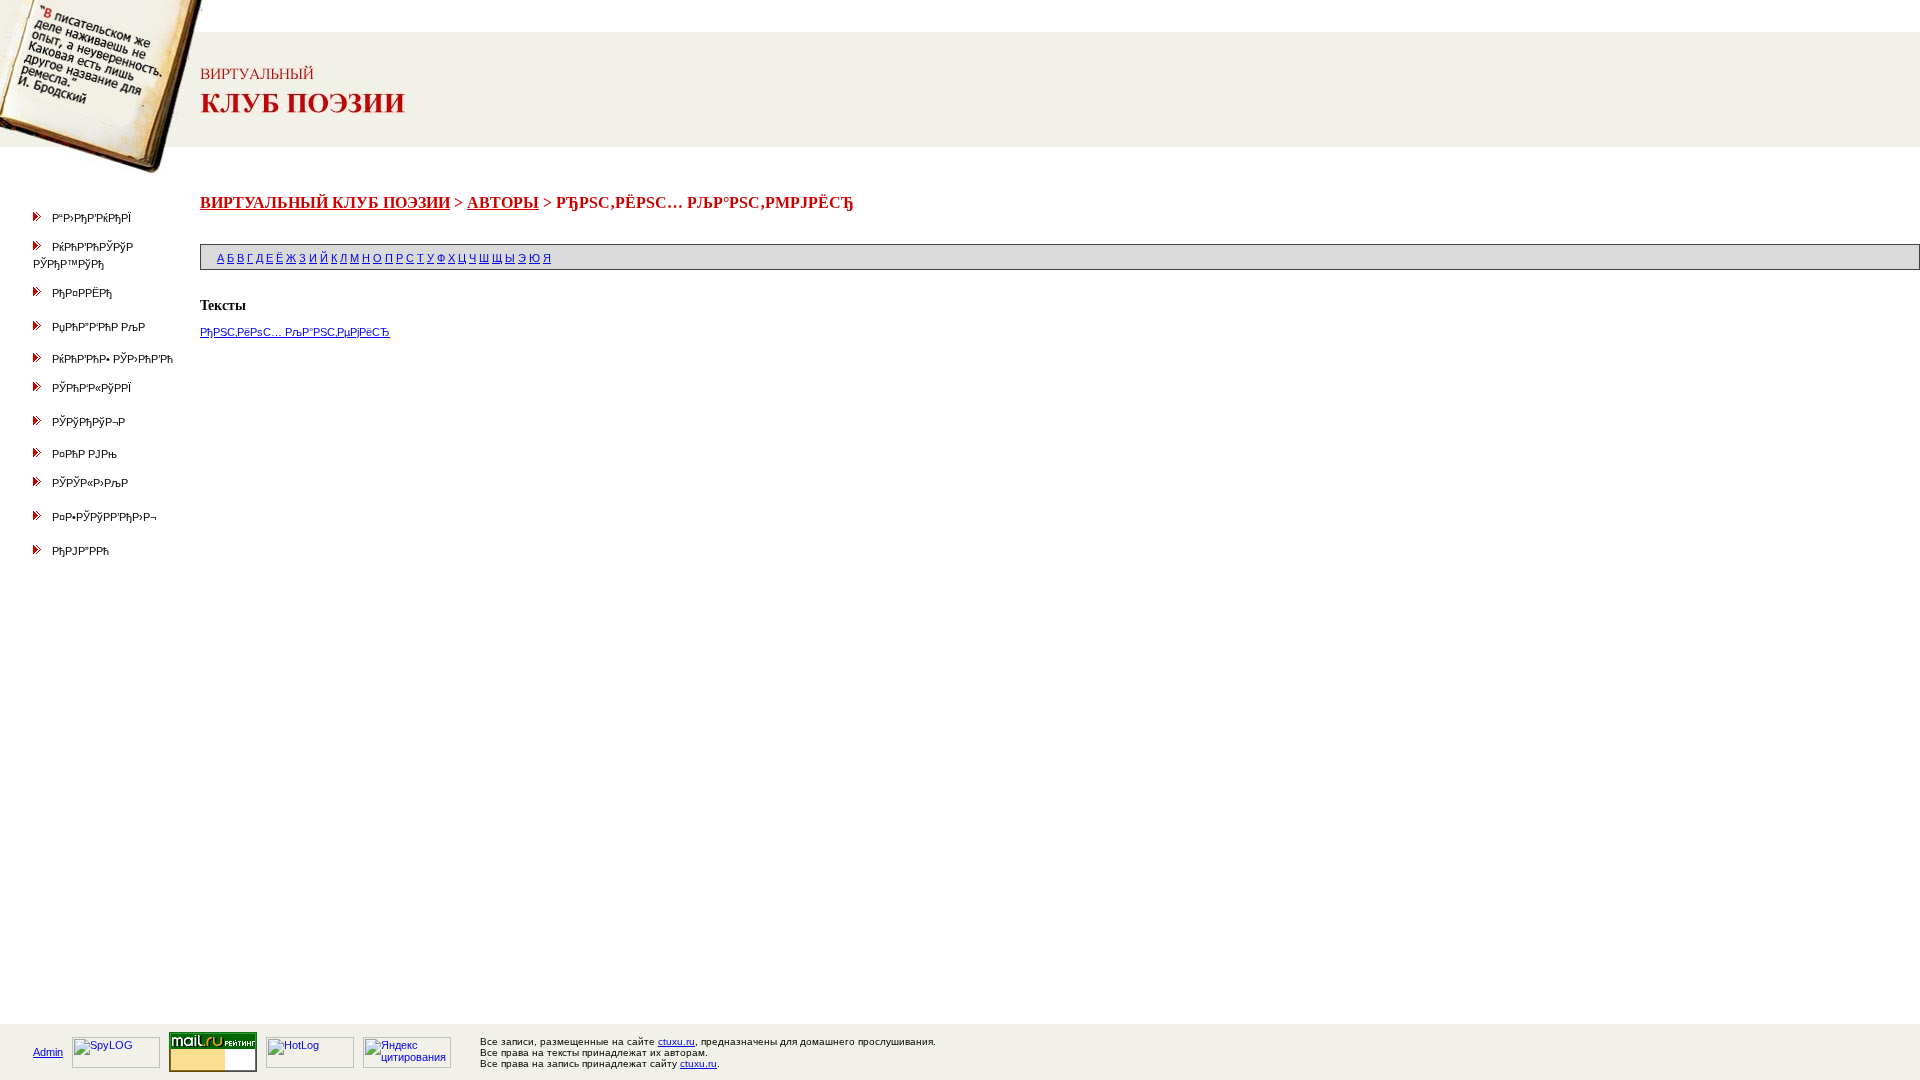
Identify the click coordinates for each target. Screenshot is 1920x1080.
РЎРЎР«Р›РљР (90, 483)
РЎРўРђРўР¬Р (88, 422)
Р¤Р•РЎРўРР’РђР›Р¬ (104, 517)
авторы (503, 202)
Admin (48, 1052)
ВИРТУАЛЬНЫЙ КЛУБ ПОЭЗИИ (325, 202)
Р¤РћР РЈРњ (84, 454)
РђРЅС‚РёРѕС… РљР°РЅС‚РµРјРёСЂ (295, 332)
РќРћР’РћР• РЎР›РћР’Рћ (112, 359)
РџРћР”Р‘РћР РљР (98, 327)
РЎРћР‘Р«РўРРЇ (91, 388)
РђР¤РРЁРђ (82, 293)
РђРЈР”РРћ (80, 551)
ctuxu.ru (676, 1041)
